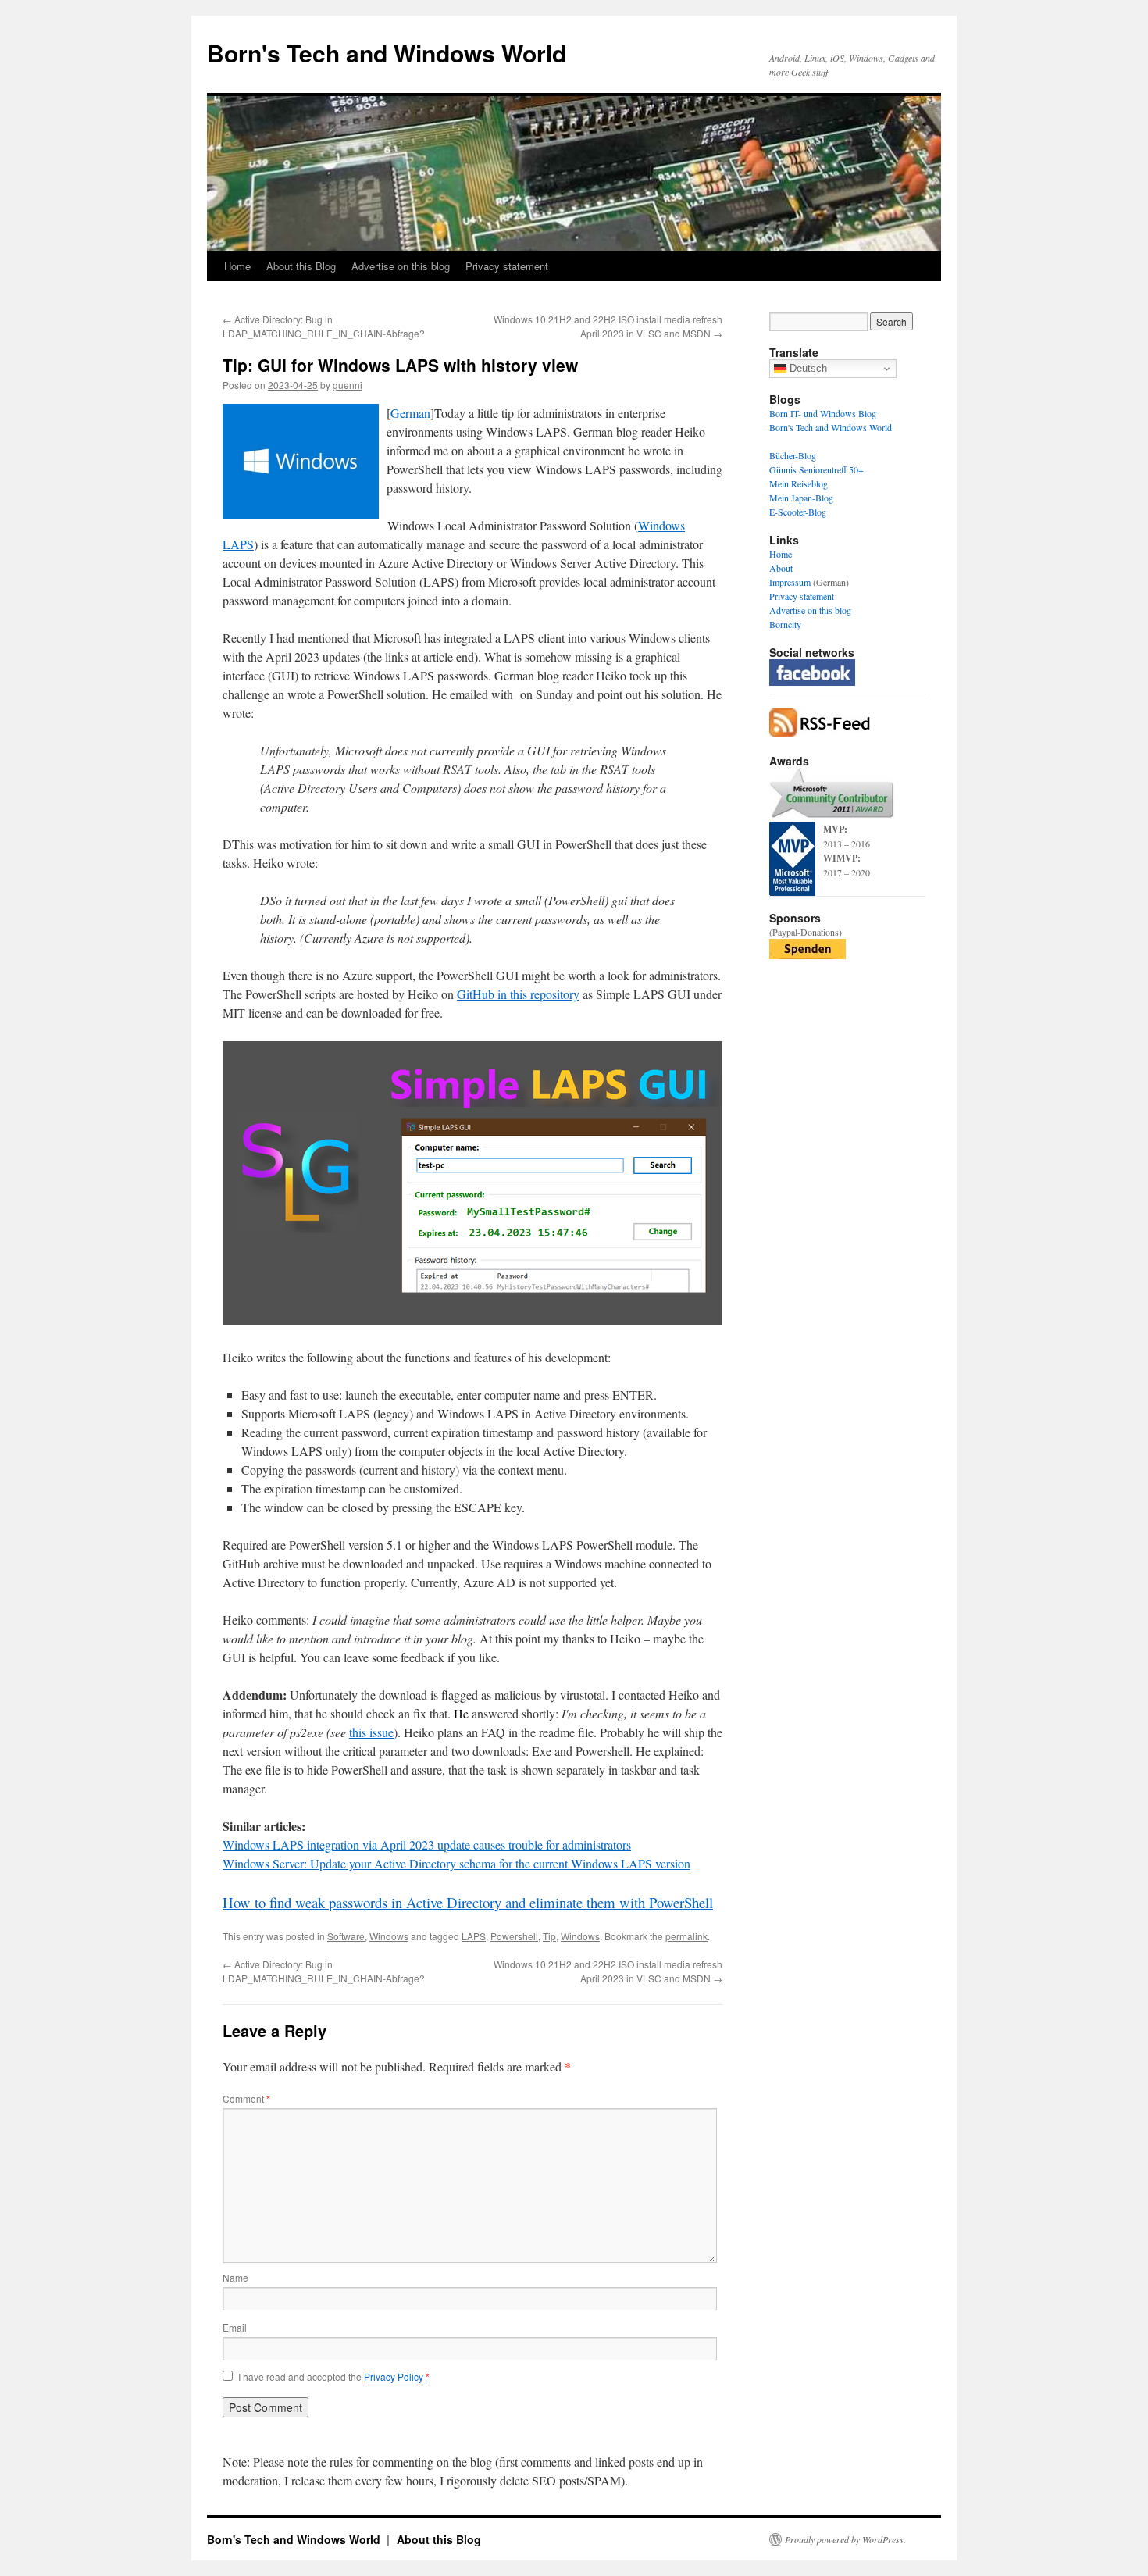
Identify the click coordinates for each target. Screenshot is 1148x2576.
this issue (371, 1732)
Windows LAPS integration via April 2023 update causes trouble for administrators (427, 1845)
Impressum (790, 582)
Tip (549, 1936)
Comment (246, 2098)
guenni (348, 385)
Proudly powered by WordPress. (845, 2539)
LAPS (474, 1936)
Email (235, 2327)
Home (237, 266)
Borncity (785, 624)
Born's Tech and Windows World (387, 53)
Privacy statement (507, 266)
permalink (686, 1936)
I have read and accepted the (334, 2377)
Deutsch (807, 368)
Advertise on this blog (401, 266)
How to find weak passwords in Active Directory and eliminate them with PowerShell (468, 1902)
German (410, 413)
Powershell (514, 1936)
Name (235, 2277)
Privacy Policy (395, 2376)
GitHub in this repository (518, 994)
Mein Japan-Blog (801, 498)
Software (346, 1936)
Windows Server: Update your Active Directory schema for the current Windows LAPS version (456, 1863)
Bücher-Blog (793, 455)
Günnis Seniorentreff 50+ (816, 469)
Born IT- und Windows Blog (823, 413)
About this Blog (301, 266)
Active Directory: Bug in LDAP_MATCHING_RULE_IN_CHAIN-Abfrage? (324, 326)
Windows (389, 1936)
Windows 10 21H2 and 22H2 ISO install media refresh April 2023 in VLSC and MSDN (608, 326)
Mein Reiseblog (799, 483)
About (781, 568)
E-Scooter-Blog (798, 512)
